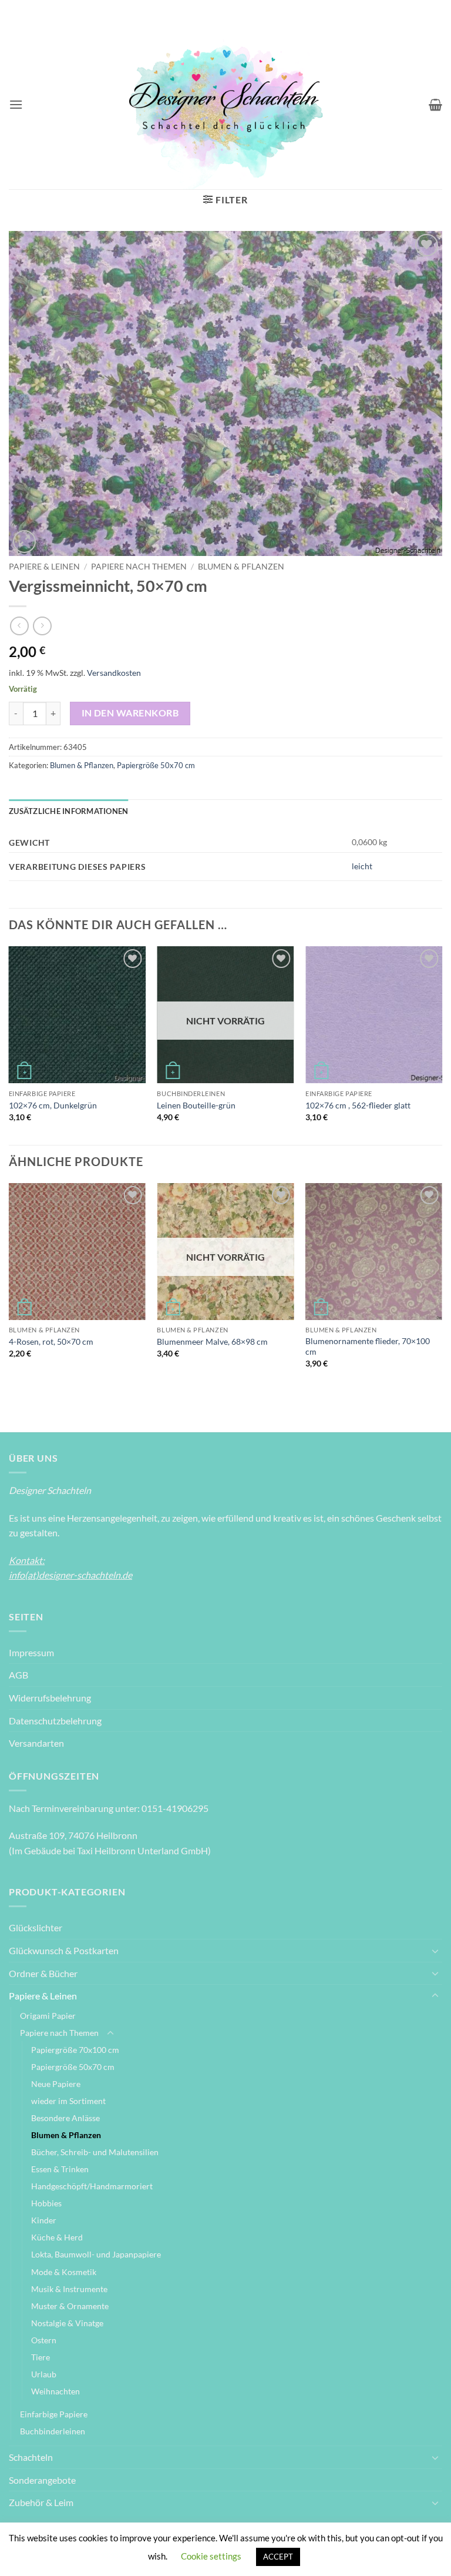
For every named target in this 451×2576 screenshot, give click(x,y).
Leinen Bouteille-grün (196, 1105)
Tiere (41, 2357)
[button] (16, 104)
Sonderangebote (42, 2480)
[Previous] (9, 1044)
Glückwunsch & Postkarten (64, 1950)
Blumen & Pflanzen (241, 567)
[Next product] (19, 626)
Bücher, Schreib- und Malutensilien (95, 2152)
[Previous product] (42, 626)
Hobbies (46, 2203)
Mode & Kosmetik (64, 2272)
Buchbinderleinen (53, 2431)
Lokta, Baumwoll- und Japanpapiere (96, 2254)
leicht (362, 866)
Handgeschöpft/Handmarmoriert (92, 2186)
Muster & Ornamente (70, 2306)
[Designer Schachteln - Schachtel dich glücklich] (225, 105)
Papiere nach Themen (139, 567)
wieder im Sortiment (68, 2101)
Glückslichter (36, 1927)
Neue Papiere (56, 2084)
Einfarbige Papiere (54, 2414)
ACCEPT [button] (278, 2557)
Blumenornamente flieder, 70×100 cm (368, 1346)
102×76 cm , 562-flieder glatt (358, 1105)
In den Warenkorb (130, 713)
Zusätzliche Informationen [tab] (68, 811)
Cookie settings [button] (211, 2556)
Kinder (44, 2220)
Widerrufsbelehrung (50, 1698)
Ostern (44, 2340)
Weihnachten (55, 2391)
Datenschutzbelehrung (55, 1721)
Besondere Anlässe (65, 2118)
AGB (18, 1675)
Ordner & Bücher (43, 1973)
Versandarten (36, 1743)
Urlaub (44, 2374)
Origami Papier (48, 2016)
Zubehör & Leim (41, 2502)
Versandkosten (114, 673)
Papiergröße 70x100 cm (75, 2050)
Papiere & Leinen (44, 567)
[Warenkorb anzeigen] (435, 105)
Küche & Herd (57, 2237)
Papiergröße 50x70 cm (156, 765)
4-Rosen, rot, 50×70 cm (51, 1341)
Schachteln (31, 2457)
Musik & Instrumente (69, 2289)
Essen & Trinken (60, 2169)
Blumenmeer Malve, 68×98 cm (212, 1341)
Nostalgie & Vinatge (67, 2323)
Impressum (31, 1652)
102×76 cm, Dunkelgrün (53, 1105)
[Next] (442, 1044)
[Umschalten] (435, 1951)
